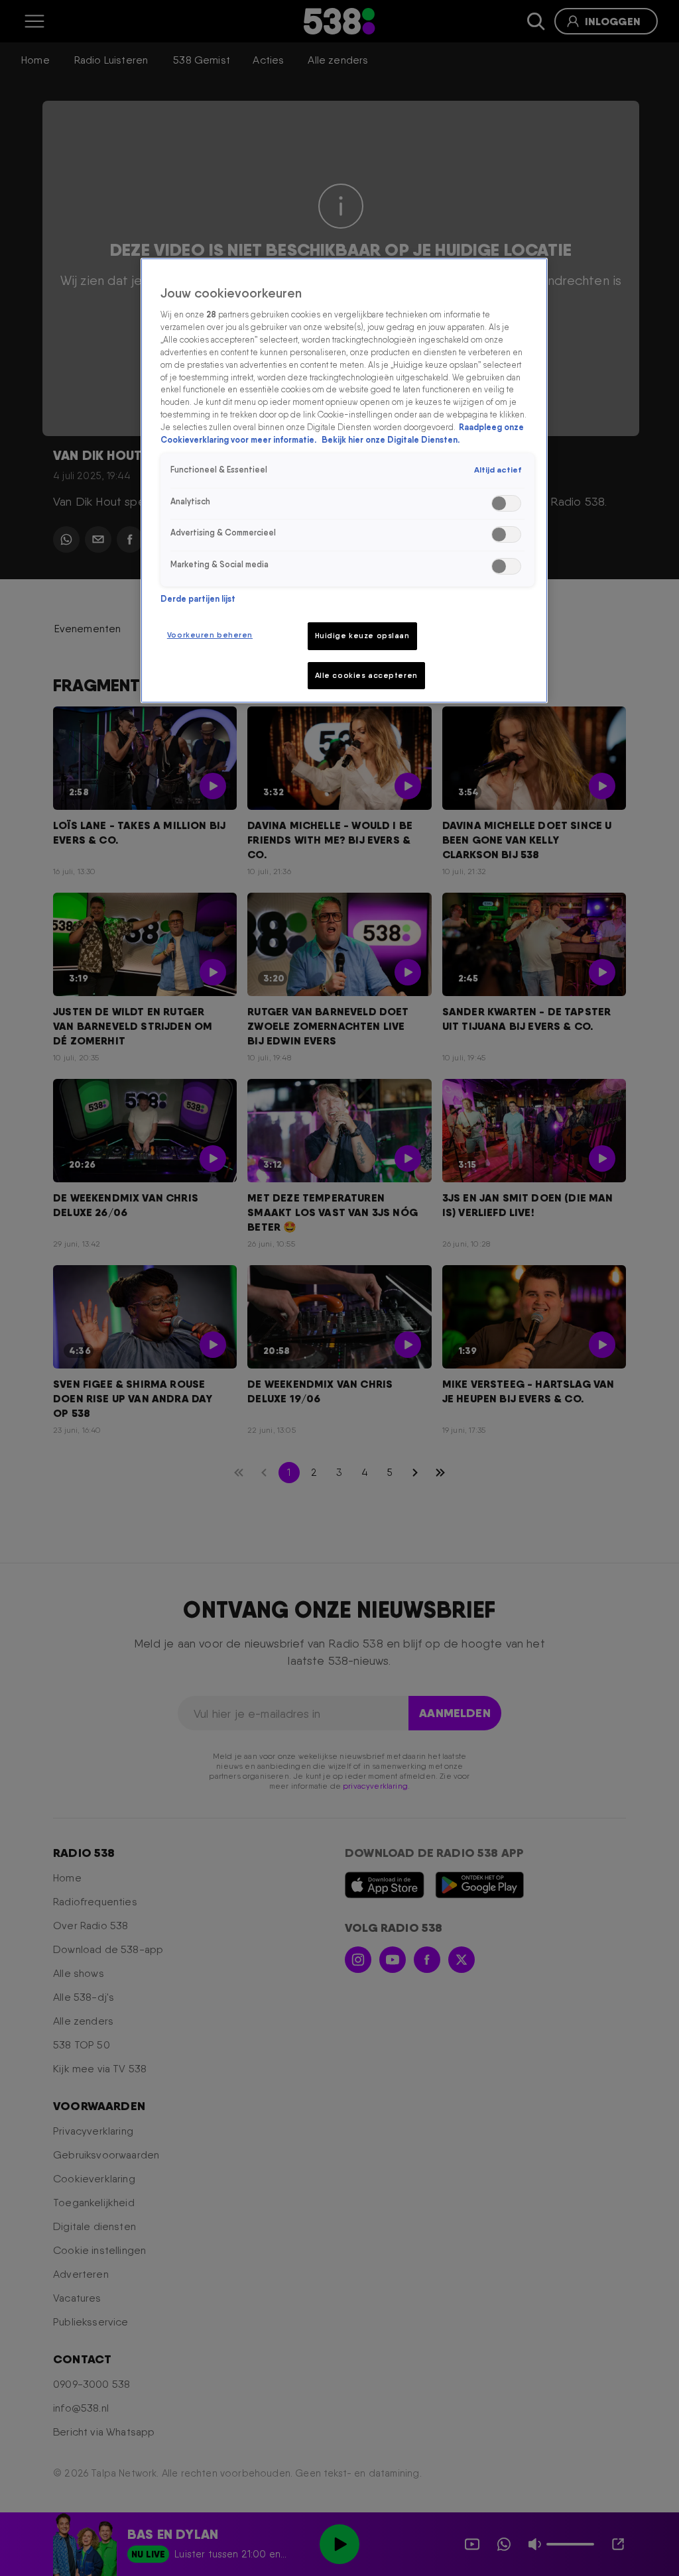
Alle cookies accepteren (366, 675)
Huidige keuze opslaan (362, 636)
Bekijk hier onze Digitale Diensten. (391, 440)
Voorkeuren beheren (210, 635)
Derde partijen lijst (198, 599)
